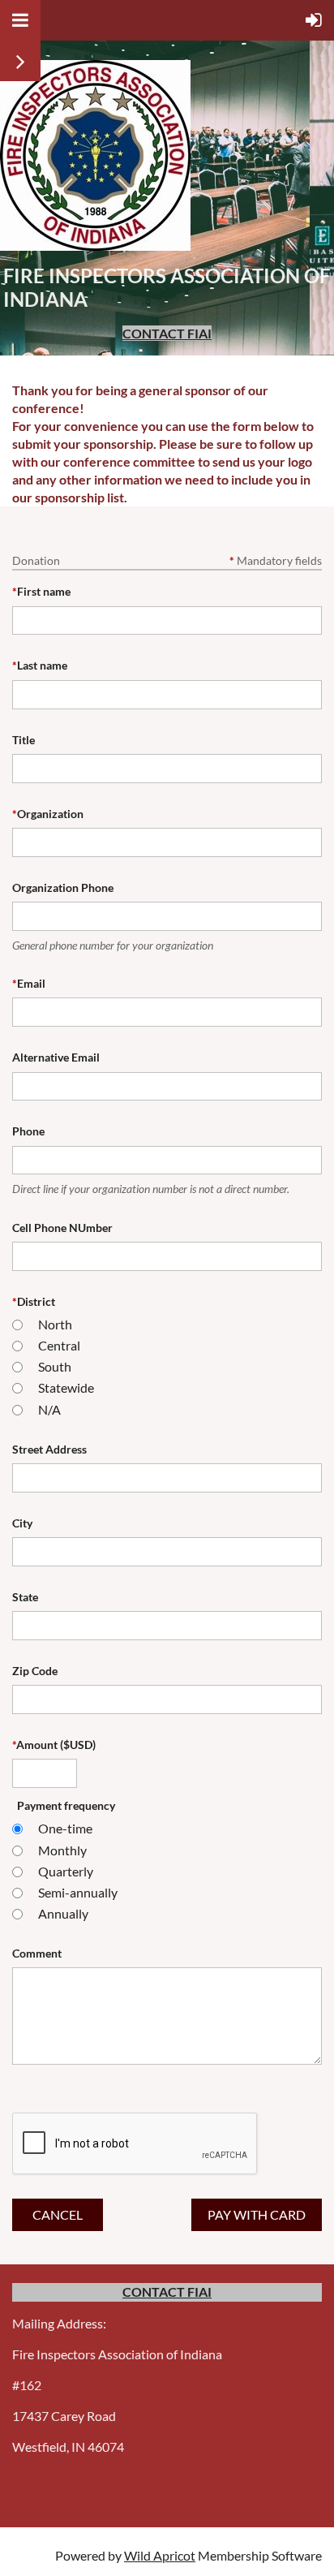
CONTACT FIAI (167, 333)
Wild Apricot (160, 2555)
